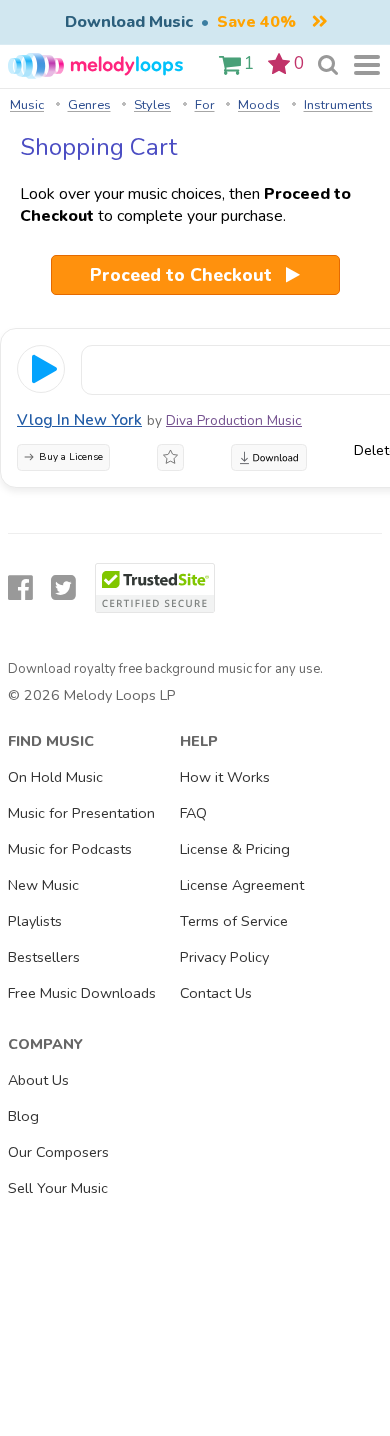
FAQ (193, 813)
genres (89, 105)
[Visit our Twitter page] (63, 588)
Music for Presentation (81, 813)
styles (152, 105)
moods (259, 105)
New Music (43, 885)
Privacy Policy (224, 957)
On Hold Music (55, 777)
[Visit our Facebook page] (20, 588)
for (205, 105)
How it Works (225, 777)
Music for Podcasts (70, 849)
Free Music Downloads (82, 993)
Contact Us (216, 993)
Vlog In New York (79, 420)
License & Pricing (235, 849)
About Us (38, 1080)
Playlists (35, 921)
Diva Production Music (234, 420)
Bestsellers (44, 957)
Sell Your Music (58, 1188)
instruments (338, 105)
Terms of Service (234, 921)
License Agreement (242, 885)
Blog (23, 1116)
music (27, 105)
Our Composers (58, 1152)
